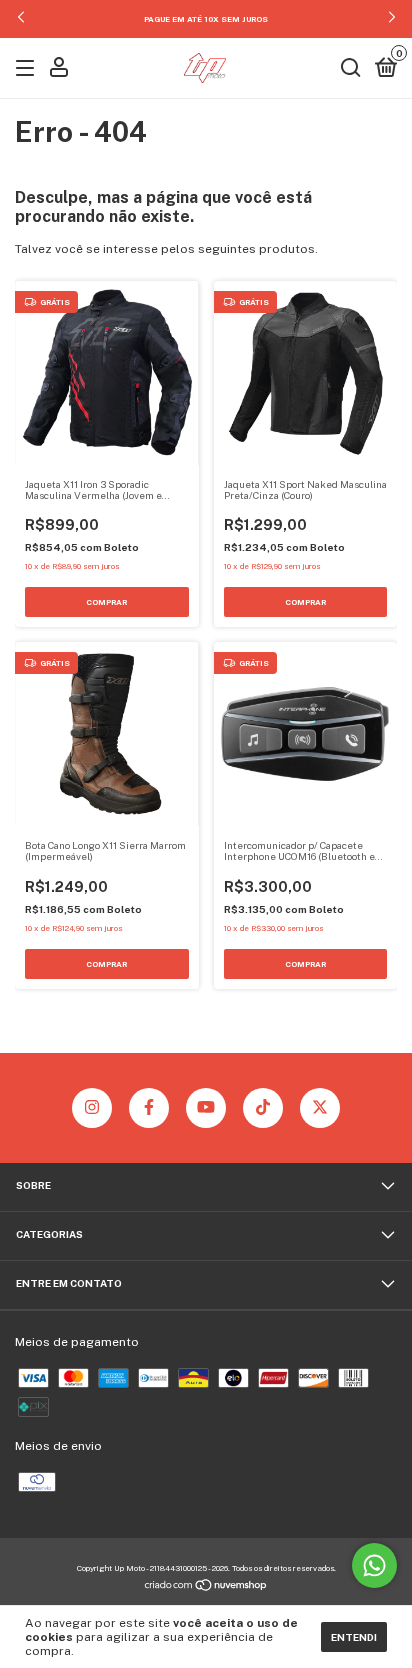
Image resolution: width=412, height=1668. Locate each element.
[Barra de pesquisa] (351, 70)
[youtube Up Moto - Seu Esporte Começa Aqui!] (206, 1108)
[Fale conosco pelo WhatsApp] (374, 1565)
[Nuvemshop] (206, 1588)
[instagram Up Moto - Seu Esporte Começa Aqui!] (92, 1108)
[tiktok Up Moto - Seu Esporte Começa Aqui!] (263, 1108)
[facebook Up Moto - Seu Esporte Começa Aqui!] (149, 1108)
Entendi (354, 1637)
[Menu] (28, 70)
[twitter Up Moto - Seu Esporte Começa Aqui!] (320, 1108)
